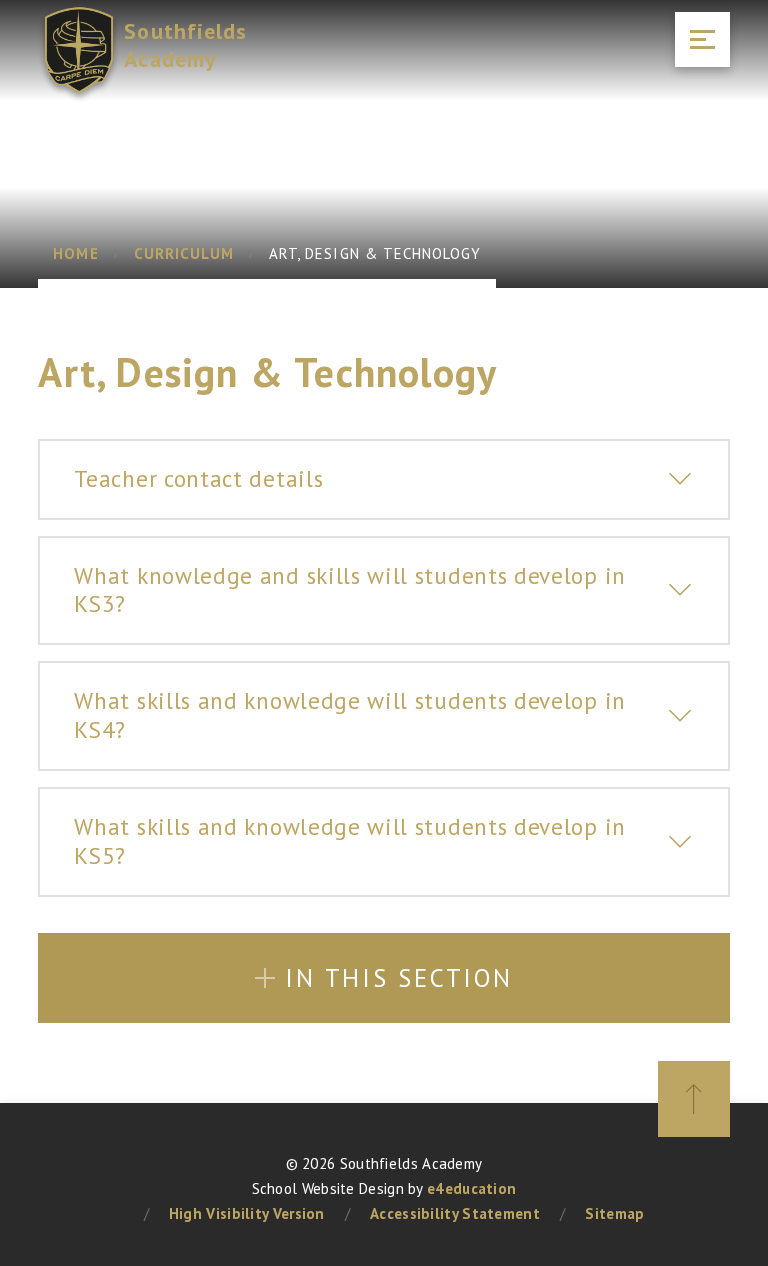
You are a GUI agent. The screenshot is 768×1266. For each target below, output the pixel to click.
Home (75, 253)
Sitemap (614, 1213)
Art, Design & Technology (375, 253)
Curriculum (184, 253)
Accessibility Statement (455, 1213)
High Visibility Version (247, 1213)
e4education (471, 1188)
